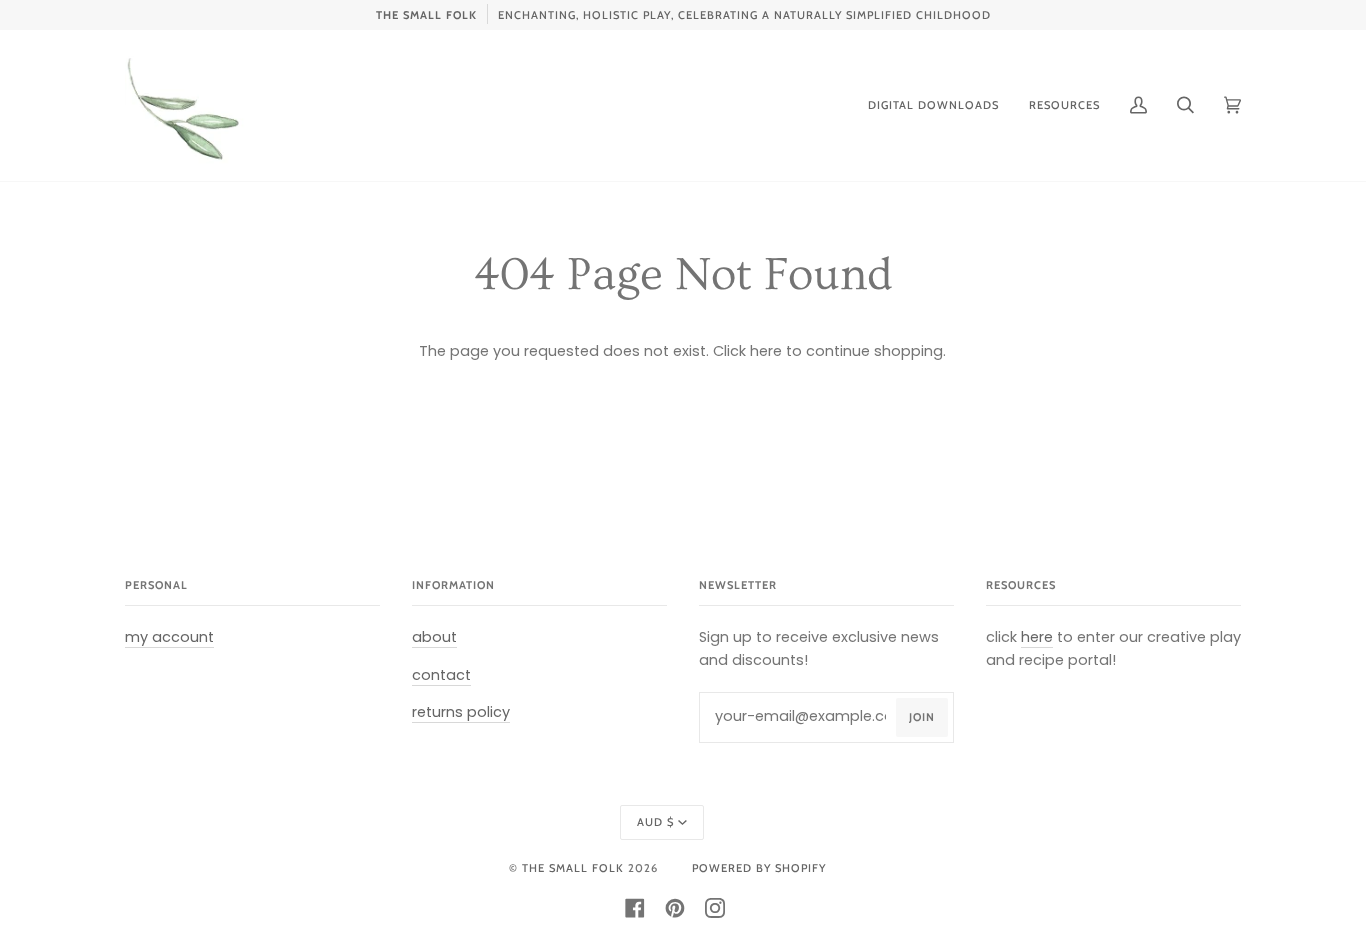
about (434, 637)
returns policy (461, 712)
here (766, 351)
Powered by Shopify (759, 868)
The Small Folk (573, 868)
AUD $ (655, 822)
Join (922, 717)
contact (441, 675)
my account (169, 637)
